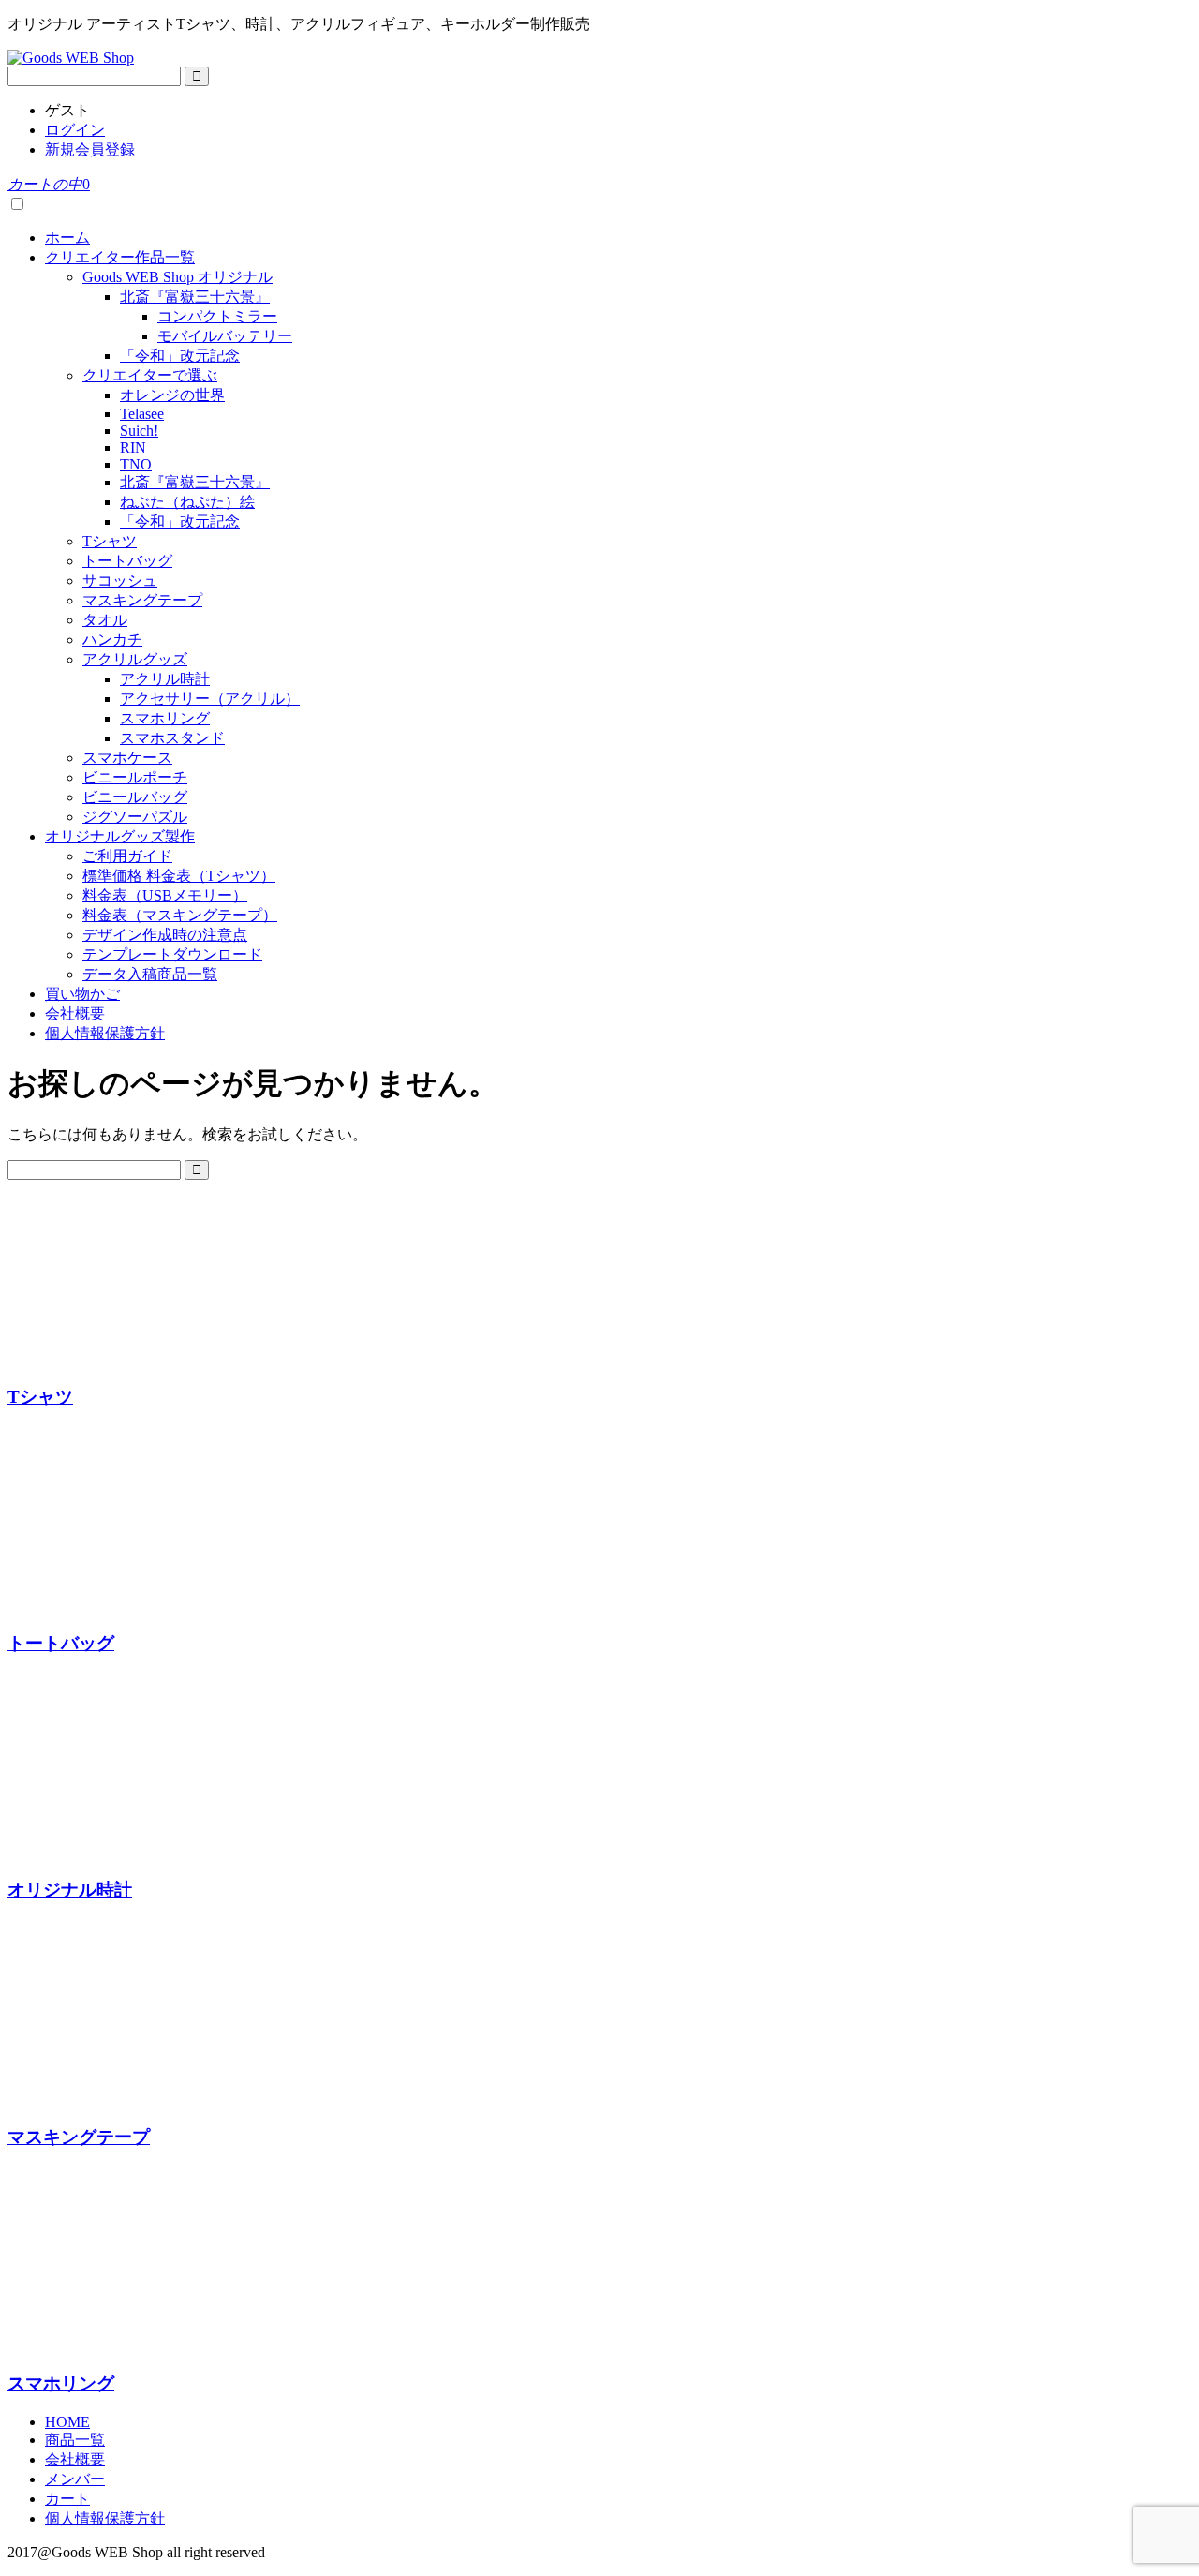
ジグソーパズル (135, 817)
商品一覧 (75, 2440)
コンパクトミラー (217, 316)
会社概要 (75, 1013)
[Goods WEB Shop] (71, 58)
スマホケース (127, 758)
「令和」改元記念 (180, 356)
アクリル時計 (165, 679)
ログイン (75, 130)
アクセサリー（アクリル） (210, 699)
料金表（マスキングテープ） (180, 915)
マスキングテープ (142, 600)
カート (67, 2499)
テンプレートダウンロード (172, 954)
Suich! (139, 431)
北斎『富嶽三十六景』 (195, 297)
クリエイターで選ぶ (150, 375)
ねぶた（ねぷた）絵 (187, 502)
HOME (67, 2422)
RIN (133, 447)
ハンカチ (112, 640)
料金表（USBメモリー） (165, 895)
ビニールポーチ (135, 777)
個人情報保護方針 (105, 1033)
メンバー (75, 2479)
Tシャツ (110, 541)
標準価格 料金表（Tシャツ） (179, 876)
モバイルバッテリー (225, 336)
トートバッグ (127, 561)
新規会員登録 (90, 149)
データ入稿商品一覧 (150, 974)
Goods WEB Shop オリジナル (178, 277)
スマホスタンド (172, 738)
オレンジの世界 (172, 395)
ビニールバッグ (135, 797)
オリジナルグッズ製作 (120, 836)
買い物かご (82, 994)
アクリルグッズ (135, 659)
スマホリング (165, 718)
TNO (136, 464)
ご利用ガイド (127, 856)
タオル (105, 620)
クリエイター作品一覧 (120, 257)
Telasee (142, 414)
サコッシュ (120, 581)
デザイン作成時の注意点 (165, 935)
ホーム (67, 238)
